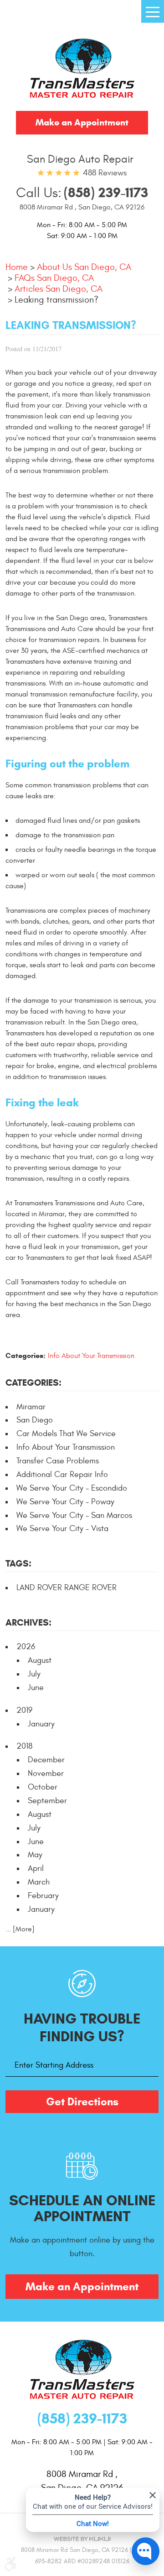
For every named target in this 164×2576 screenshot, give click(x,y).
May (35, 1855)
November (46, 1773)
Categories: (33, 1383)
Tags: (18, 1564)
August (40, 1660)
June (36, 1688)
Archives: (28, 1623)
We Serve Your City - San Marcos (74, 1515)
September (47, 1801)
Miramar (31, 1407)
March (39, 1882)
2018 (24, 1746)
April (36, 1868)
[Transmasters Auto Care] (82, 70)
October (43, 1787)
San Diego (35, 1420)
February (43, 1896)
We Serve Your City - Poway (65, 1502)
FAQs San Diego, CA (54, 278)
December (46, 1760)
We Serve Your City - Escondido (72, 1488)
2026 (26, 1647)
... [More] (20, 1929)
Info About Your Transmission (91, 1356)
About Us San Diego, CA (84, 267)
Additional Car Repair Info (62, 1474)
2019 (24, 1710)
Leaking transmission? (56, 300)
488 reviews (105, 173)
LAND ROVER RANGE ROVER (67, 1588)
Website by (82, 2539)
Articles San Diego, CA (59, 289)
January (41, 1724)
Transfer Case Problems (58, 1461)
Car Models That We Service (66, 1434)
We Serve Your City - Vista (62, 1529)
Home (17, 267)
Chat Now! (93, 2523)
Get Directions (82, 2102)
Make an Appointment (82, 122)
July (34, 1674)
